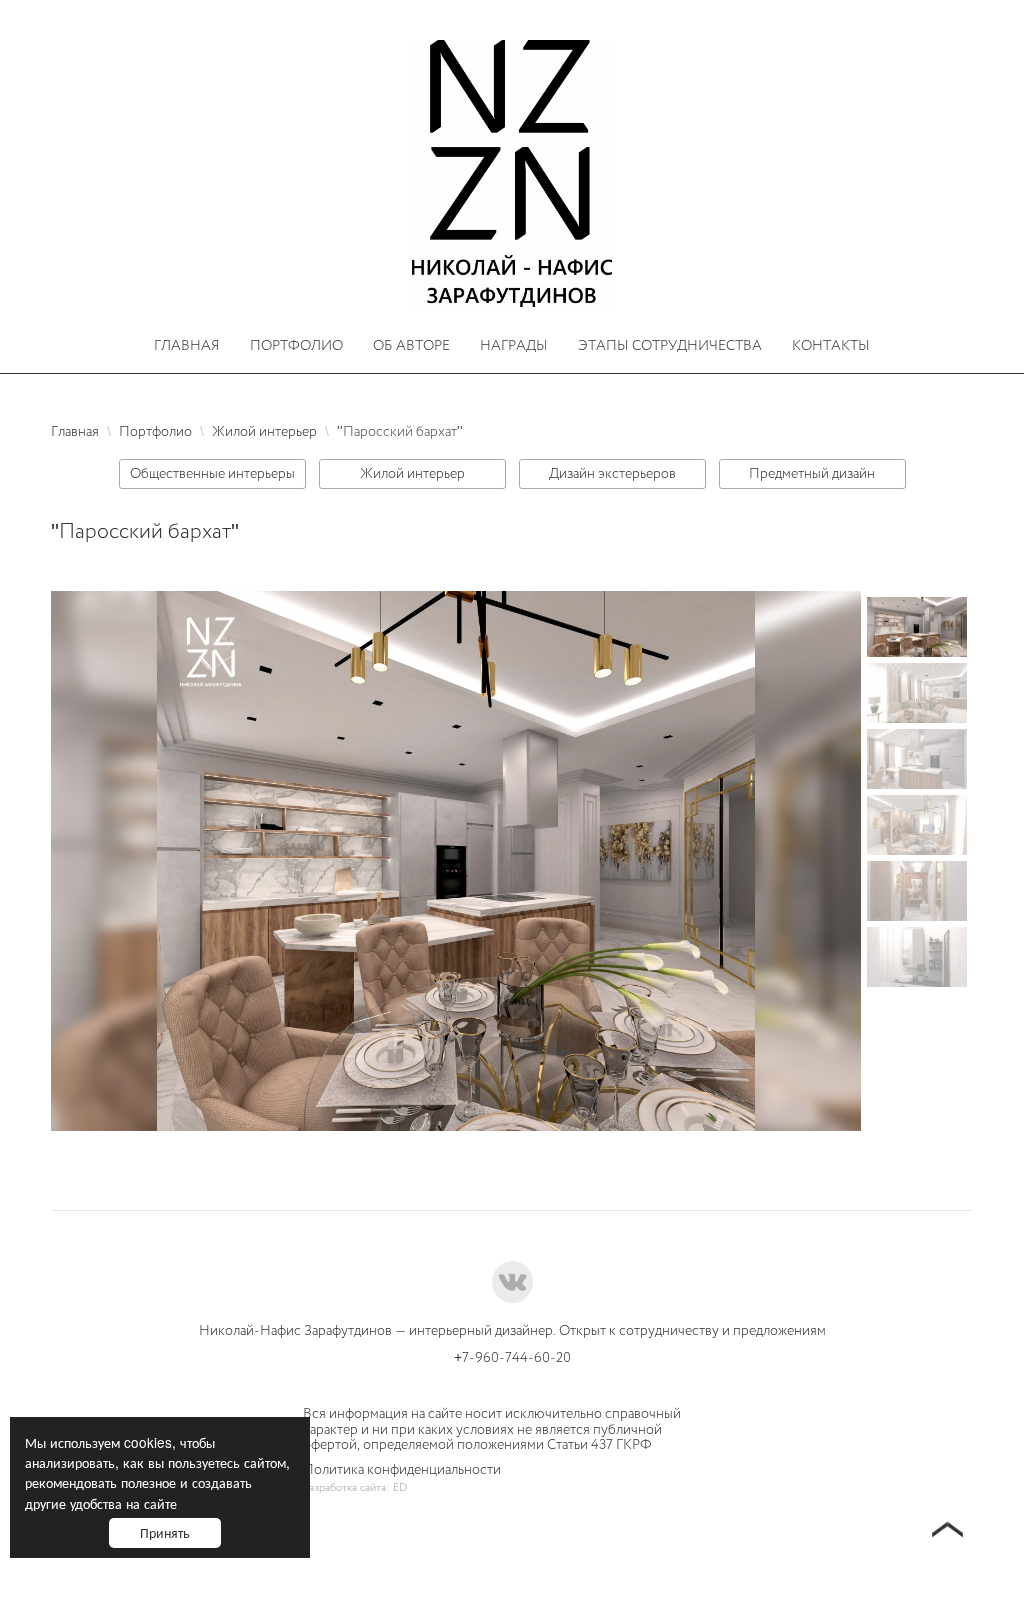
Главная (187, 345)
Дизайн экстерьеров (612, 473)
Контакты (831, 345)
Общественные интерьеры (212, 473)
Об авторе (411, 345)
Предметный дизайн (812, 473)
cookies (148, 1442)
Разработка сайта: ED (355, 1487)
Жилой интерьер (412, 473)
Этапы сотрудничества (670, 345)
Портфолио (296, 345)
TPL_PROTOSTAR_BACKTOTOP (948, 1532)
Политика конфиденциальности (402, 1469)
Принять (165, 1532)
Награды (514, 345)
